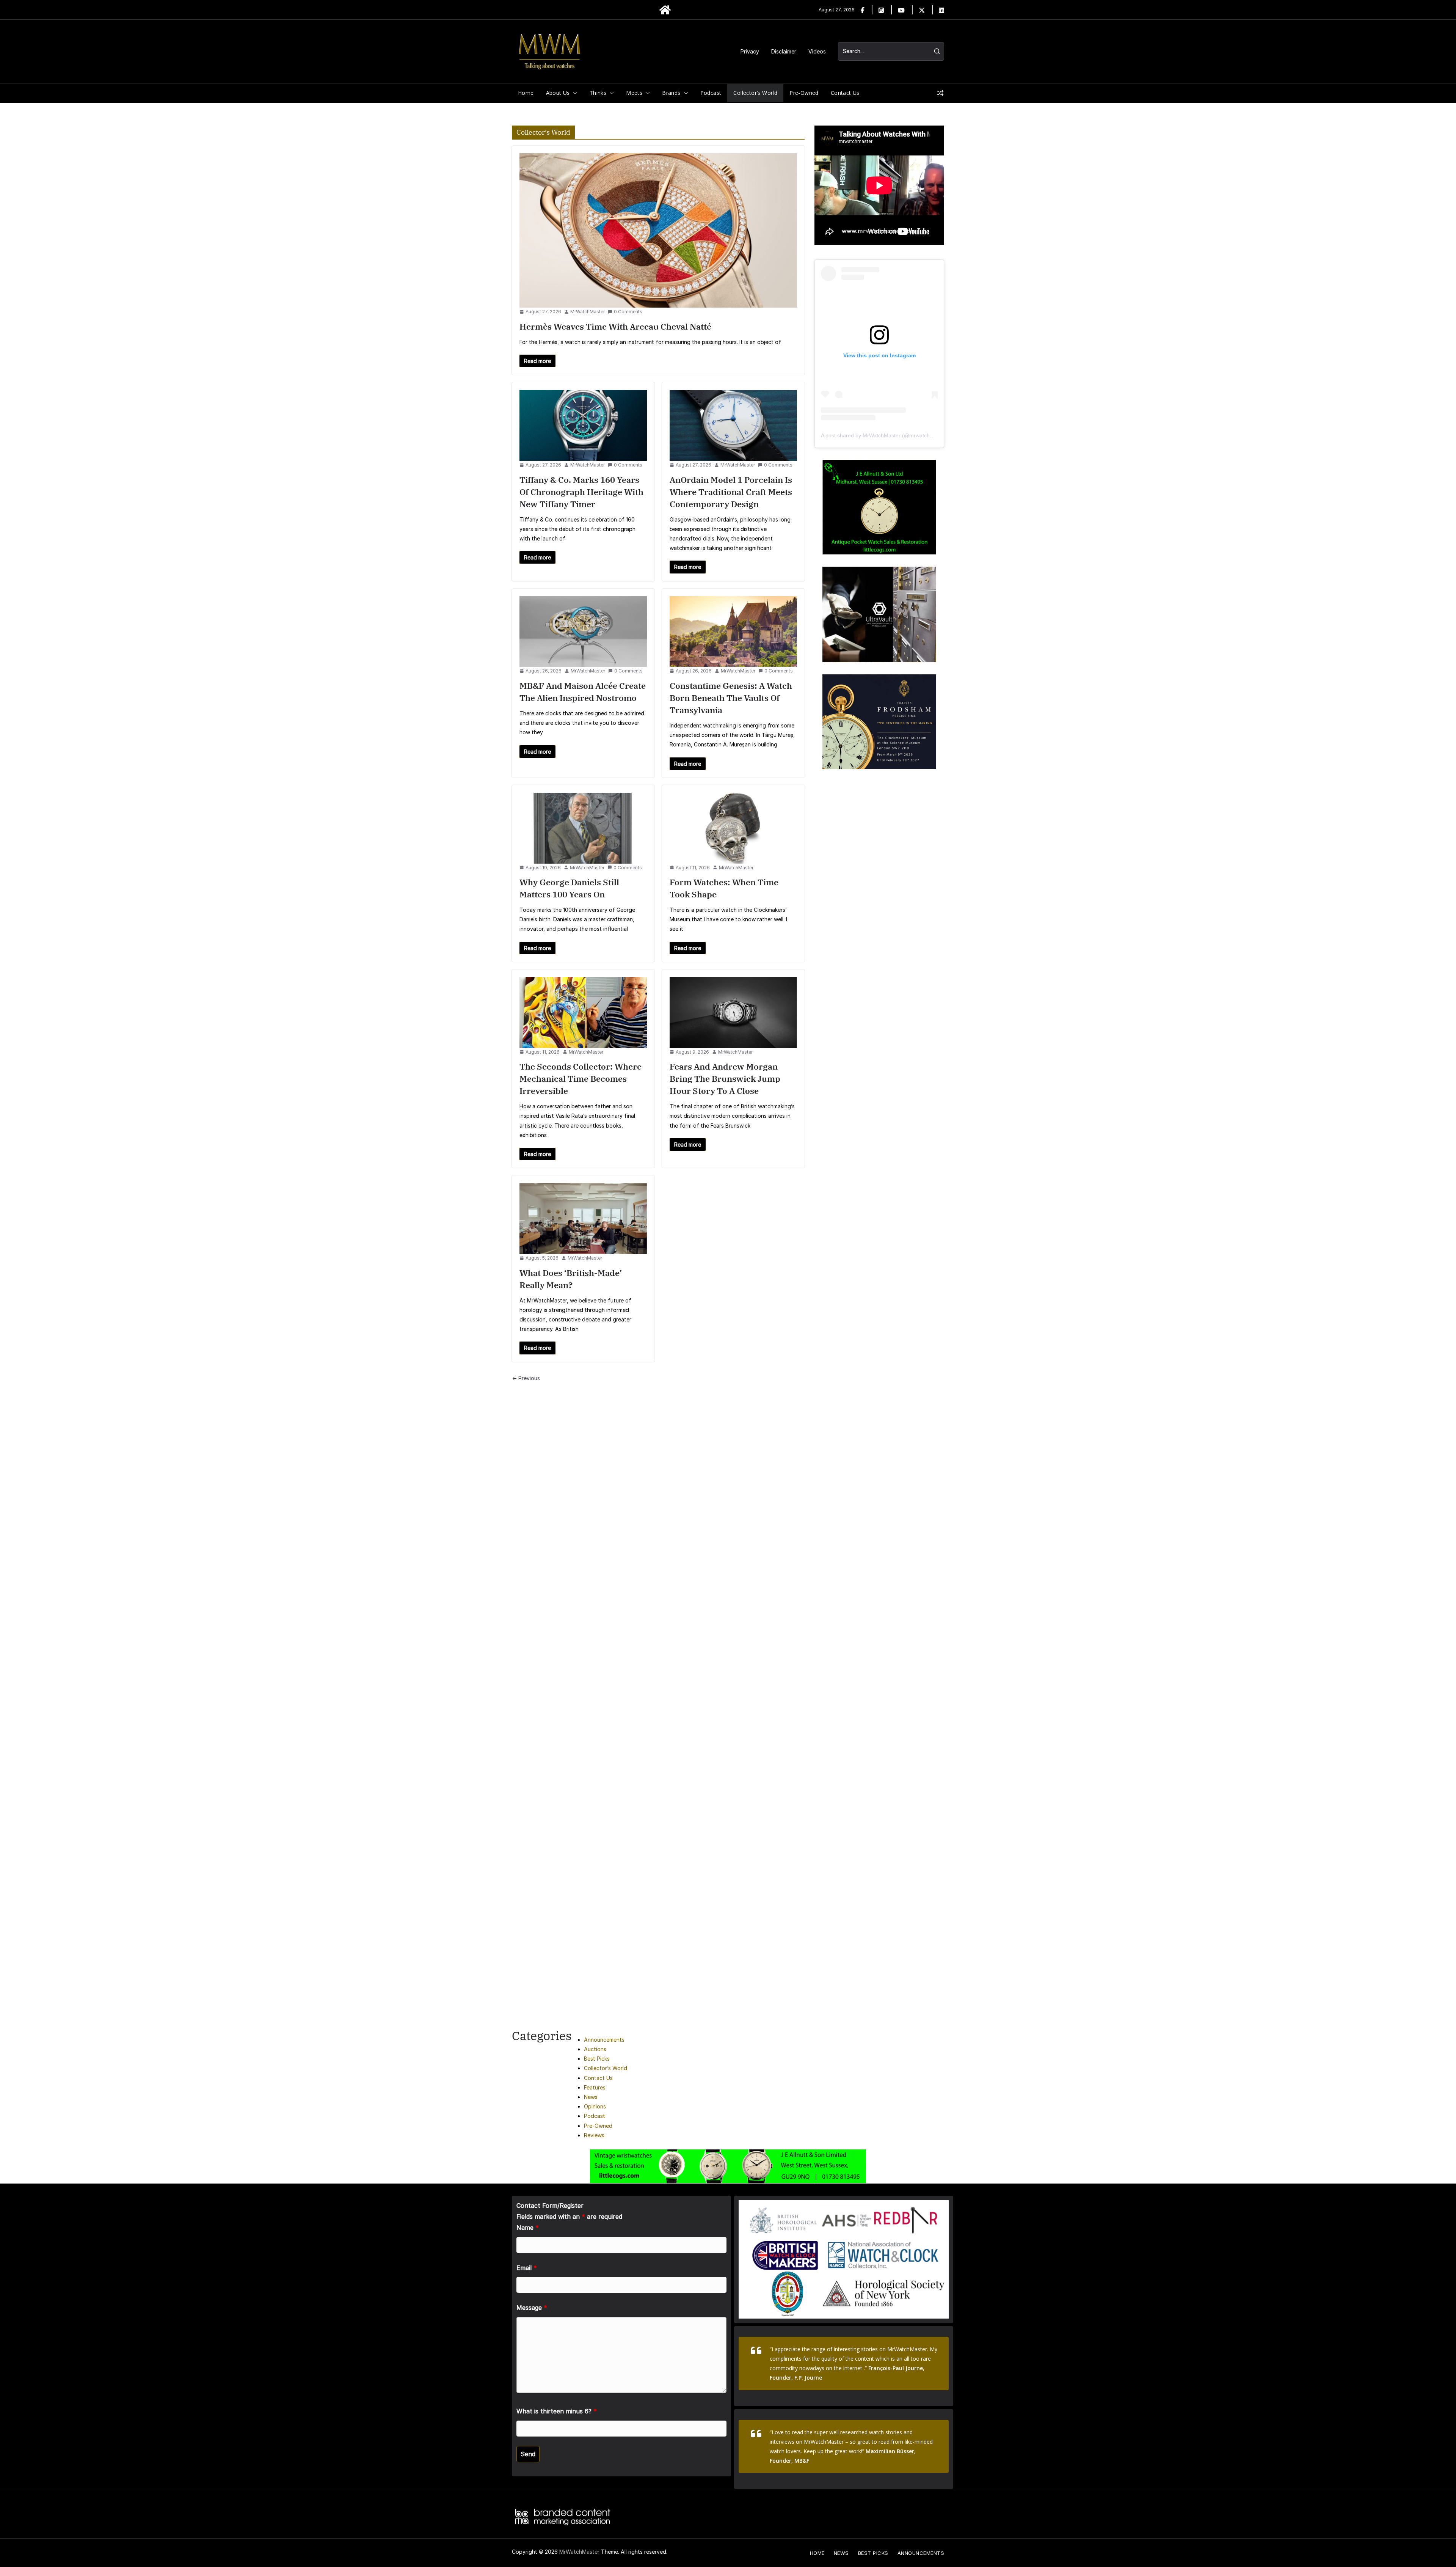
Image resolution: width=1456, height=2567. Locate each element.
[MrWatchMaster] (665, 10)
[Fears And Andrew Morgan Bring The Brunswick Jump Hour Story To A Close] (733, 1013)
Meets (634, 93)
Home (526, 93)
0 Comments (628, 312)
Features (595, 2087)
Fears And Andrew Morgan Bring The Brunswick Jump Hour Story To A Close (725, 1078)
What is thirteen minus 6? (557, 2411)
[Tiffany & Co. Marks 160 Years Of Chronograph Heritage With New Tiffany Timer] (583, 425)
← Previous (526, 1378)
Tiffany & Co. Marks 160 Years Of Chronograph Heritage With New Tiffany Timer (581, 492)
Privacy (750, 51)
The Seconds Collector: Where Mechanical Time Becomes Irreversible (581, 1078)
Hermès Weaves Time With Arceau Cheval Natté (616, 326)
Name (528, 2228)
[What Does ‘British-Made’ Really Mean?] (583, 1218)
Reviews (594, 2135)
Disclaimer (784, 51)
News (591, 2097)
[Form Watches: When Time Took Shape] (733, 828)
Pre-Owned (804, 93)
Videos (817, 51)
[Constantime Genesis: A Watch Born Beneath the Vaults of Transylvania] (733, 632)
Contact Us (845, 93)
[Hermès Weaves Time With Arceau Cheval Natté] (658, 230)
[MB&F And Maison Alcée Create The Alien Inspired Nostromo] (583, 632)
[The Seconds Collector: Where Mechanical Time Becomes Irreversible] (583, 1013)
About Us (558, 93)
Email (527, 2268)
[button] (574, 93)
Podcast (711, 93)
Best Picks (597, 2059)
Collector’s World (755, 93)
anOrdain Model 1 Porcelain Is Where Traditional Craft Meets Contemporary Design (731, 492)
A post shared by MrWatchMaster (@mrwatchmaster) (885, 435)
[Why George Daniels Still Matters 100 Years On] (583, 828)
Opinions (595, 2106)
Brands (671, 93)
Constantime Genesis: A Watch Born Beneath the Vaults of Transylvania (731, 698)
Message (532, 2308)
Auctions (595, 2049)
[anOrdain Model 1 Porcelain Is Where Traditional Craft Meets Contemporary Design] (733, 425)
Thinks (598, 93)
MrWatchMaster (588, 312)
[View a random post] (940, 93)
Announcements (604, 2040)
